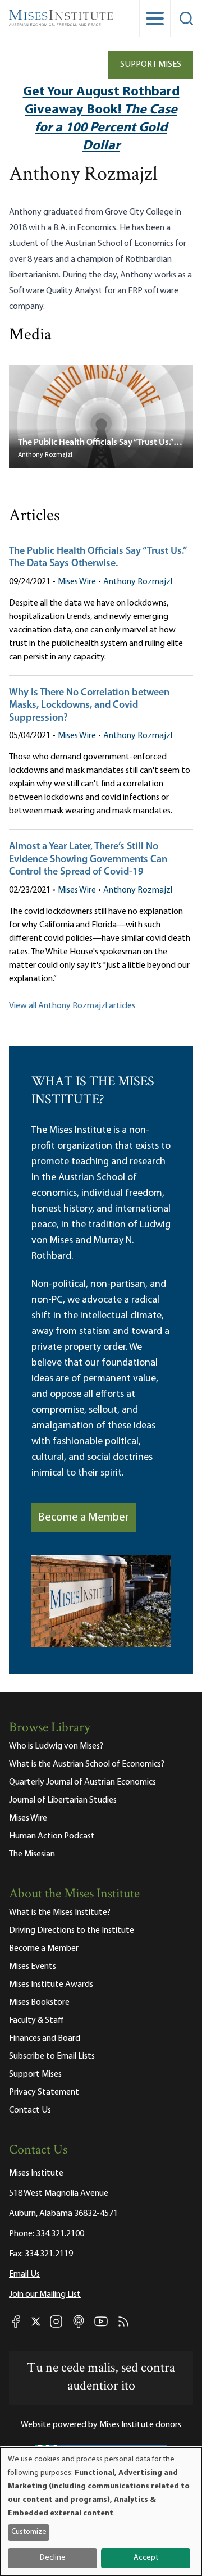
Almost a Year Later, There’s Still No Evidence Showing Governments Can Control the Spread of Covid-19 (88, 860)
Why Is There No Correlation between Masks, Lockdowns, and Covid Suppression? (89, 706)
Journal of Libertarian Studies (63, 1800)
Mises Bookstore (39, 2002)
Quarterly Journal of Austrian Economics (82, 1782)
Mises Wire (77, 582)
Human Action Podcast (52, 1836)
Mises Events (33, 1967)
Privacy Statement (44, 2092)
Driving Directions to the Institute (72, 1931)
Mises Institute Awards (51, 1985)
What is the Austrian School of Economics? (87, 1764)
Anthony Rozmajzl (138, 582)
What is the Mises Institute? (60, 1913)
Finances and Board (45, 2038)
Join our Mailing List (45, 2295)
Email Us (24, 2274)
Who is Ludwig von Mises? (56, 1746)
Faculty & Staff (36, 2020)
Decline (53, 2558)
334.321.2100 (60, 2234)
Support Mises (151, 65)
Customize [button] (29, 2532)
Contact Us (30, 2110)
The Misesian (32, 1854)
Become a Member (84, 1518)
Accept (146, 2558)
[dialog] (101, 2512)
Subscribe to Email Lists (52, 2056)
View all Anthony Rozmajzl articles (72, 1006)
